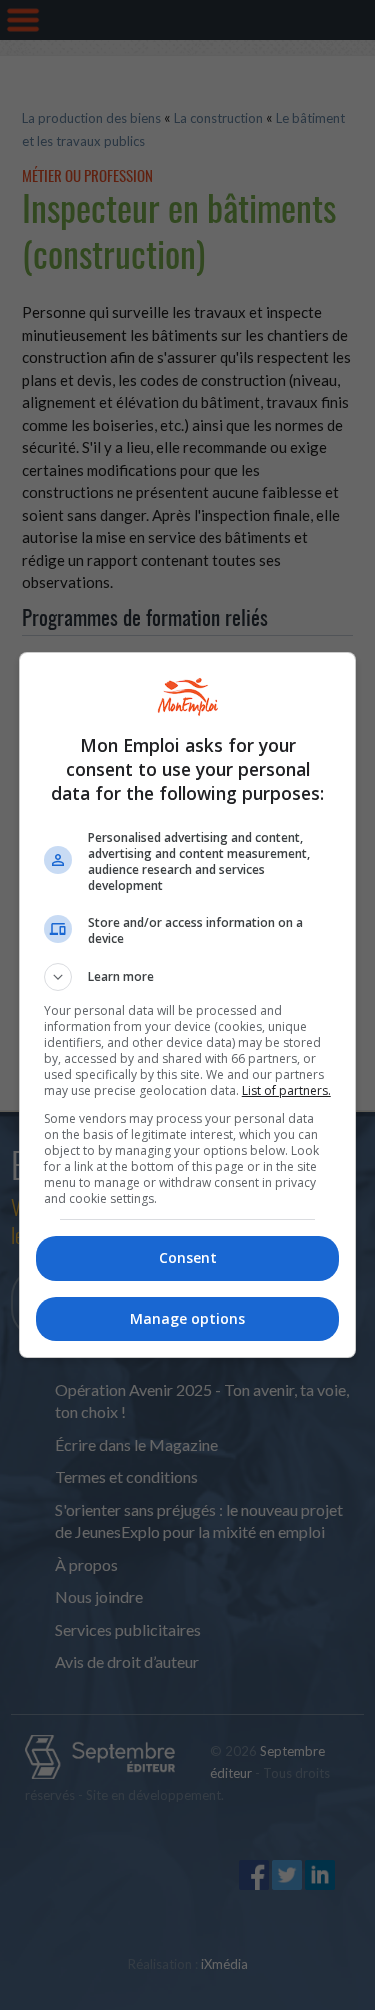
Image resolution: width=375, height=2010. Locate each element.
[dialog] (188, 1005)
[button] (188, 977)
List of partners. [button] (286, 1090)
